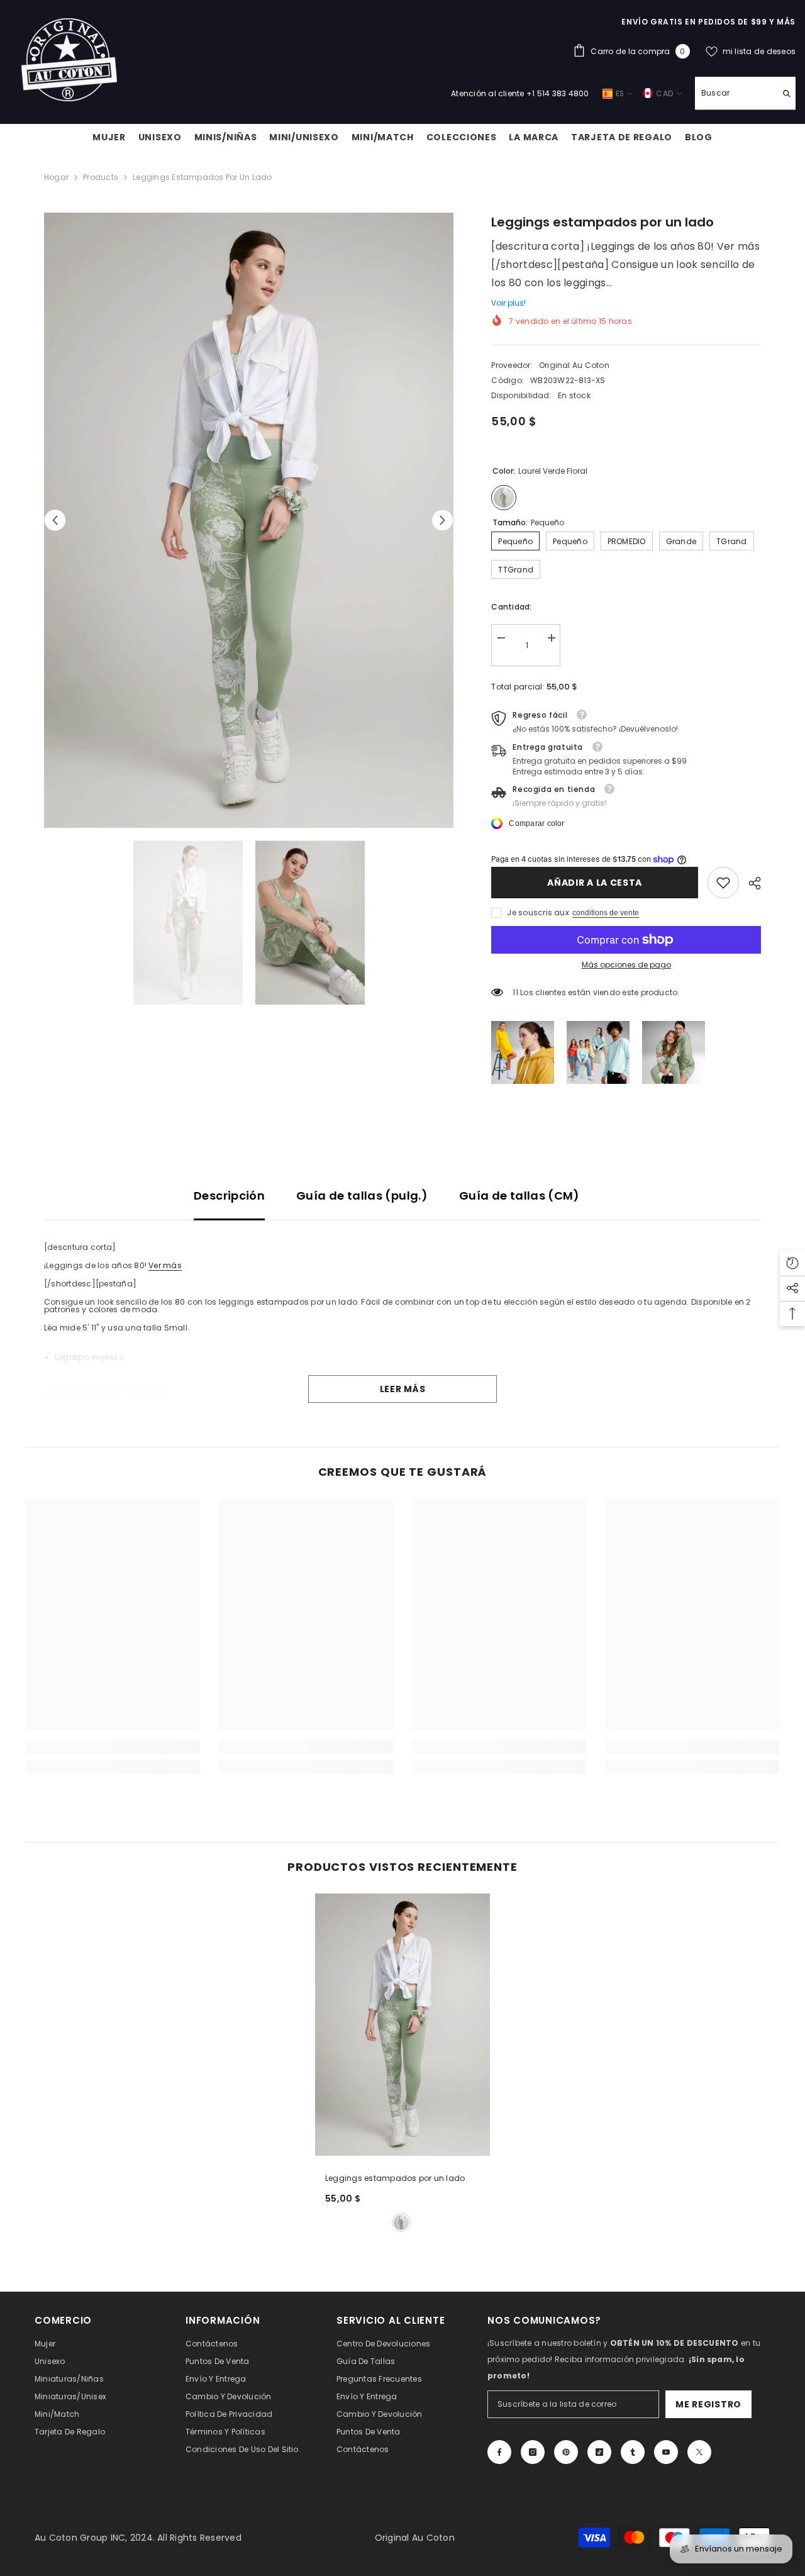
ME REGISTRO (708, 2404)
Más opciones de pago (626, 965)
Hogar (56, 177)
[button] (55, 521)
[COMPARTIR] (750, 883)
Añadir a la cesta (595, 883)
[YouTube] (666, 2452)
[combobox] (736, 93)
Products (101, 177)
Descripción (229, 1196)
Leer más (403, 1389)
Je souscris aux (538, 912)
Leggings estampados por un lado (395, 2178)
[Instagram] (533, 2452)
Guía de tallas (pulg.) (362, 1196)
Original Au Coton (574, 365)
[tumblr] (633, 2452)
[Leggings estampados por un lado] (402, 2025)
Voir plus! (508, 303)
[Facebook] (499, 2452)
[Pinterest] (566, 2452)
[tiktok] (599, 2452)
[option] (249, 520)
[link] (723, 883)
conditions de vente (606, 913)
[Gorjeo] (699, 2452)
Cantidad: (511, 607)
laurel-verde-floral (401, 2222)
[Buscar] (745, 93)
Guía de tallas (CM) (519, 1196)
